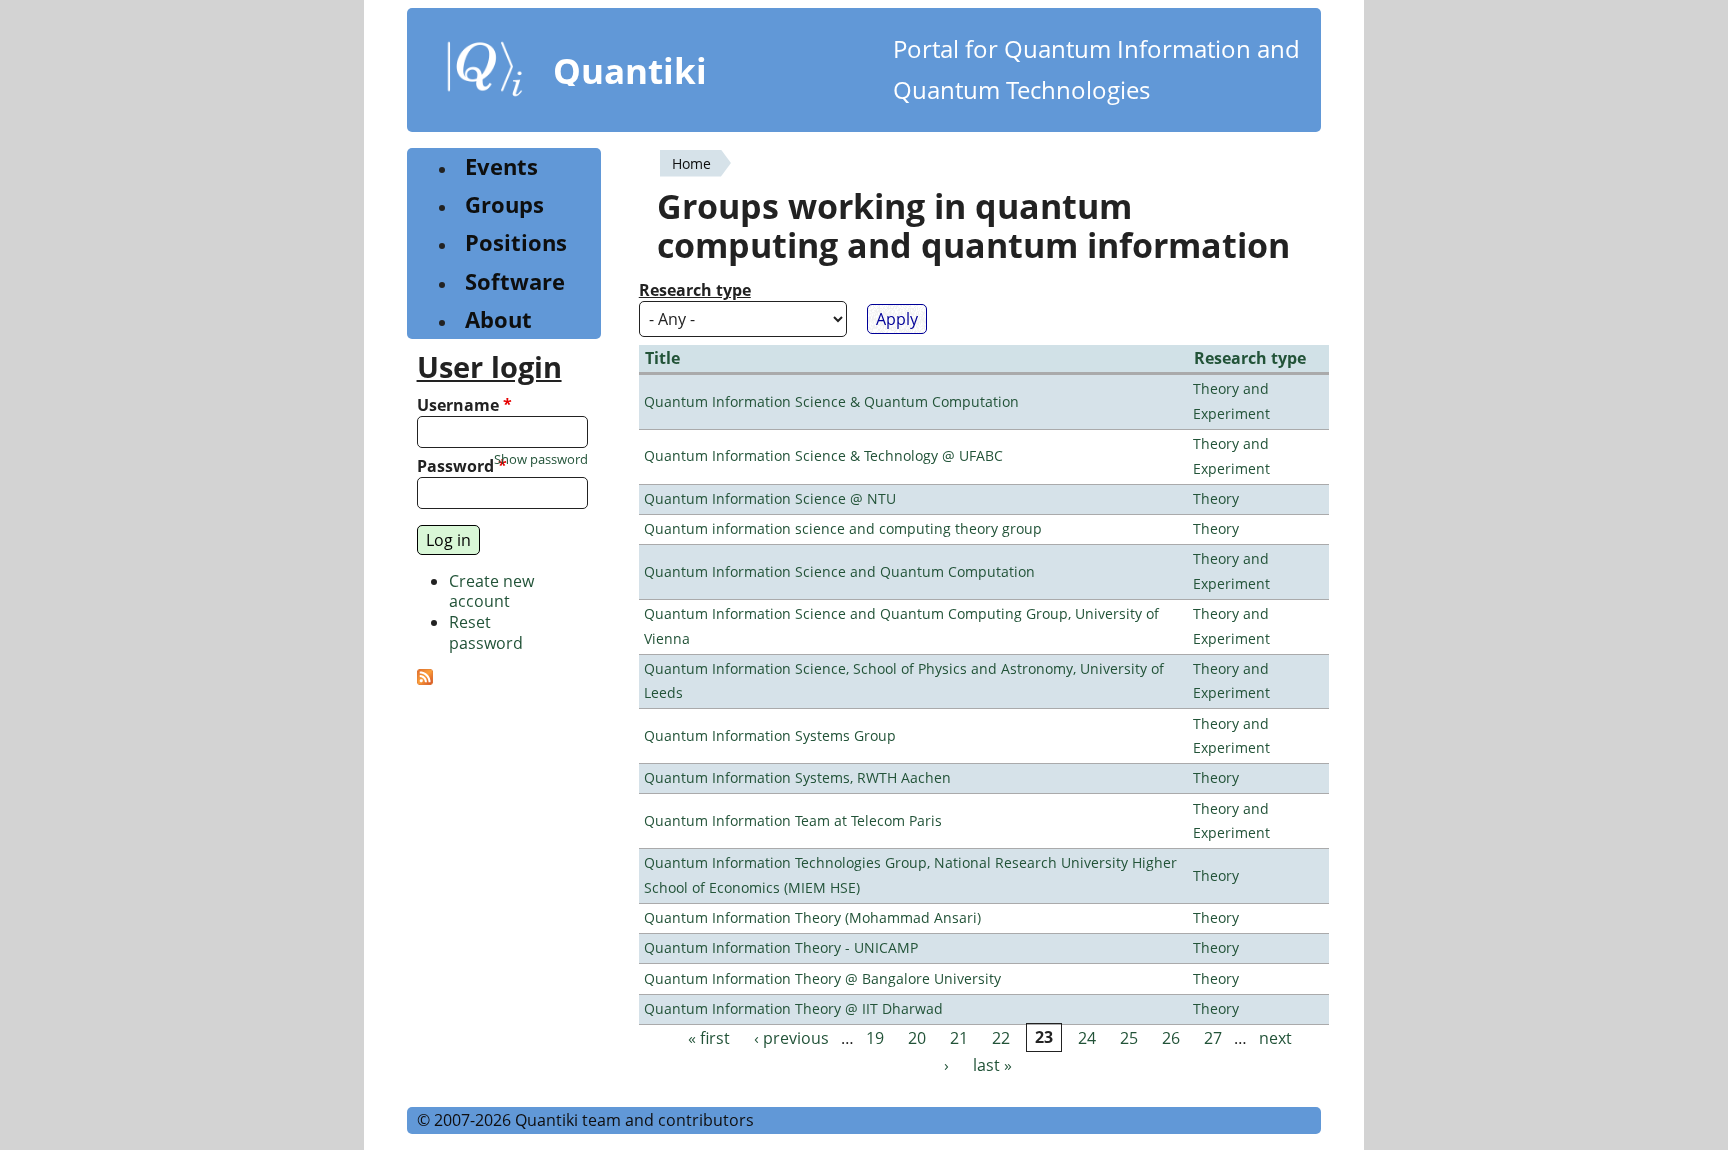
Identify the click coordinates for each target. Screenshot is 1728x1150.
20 (917, 1038)
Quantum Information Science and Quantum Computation (839, 571)
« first (709, 1038)
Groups (504, 204)
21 (959, 1038)
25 (1129, 1038)
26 (1171, 1038)
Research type (695, 290)
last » (992, 1065)
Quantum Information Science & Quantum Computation (831, 401)
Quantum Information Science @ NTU (770, 498)
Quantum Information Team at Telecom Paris (793, 820)
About (498, 319)
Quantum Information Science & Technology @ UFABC (823, 455)
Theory (1216, 498)
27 (1213, 1038)
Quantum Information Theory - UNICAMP (781, 947)
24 (1087, 1038)
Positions (516, 242)
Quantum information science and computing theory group (843, 528)
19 (875, 1038)
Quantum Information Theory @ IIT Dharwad (793, 1008)
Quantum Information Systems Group (770, 735)
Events (501, 166)
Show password (541, 459)
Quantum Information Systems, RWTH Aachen (797, 777)
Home (691, 163)
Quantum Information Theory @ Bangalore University (822, 978)
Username (464, 405)
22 (1001, 1038)
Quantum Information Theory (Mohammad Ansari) (812, 917)
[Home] (485, 73)
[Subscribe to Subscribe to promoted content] (425, 679)
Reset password (486, 632)
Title (662, 358)
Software (515, 281)
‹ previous (791, 1038)
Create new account (491, 591)
